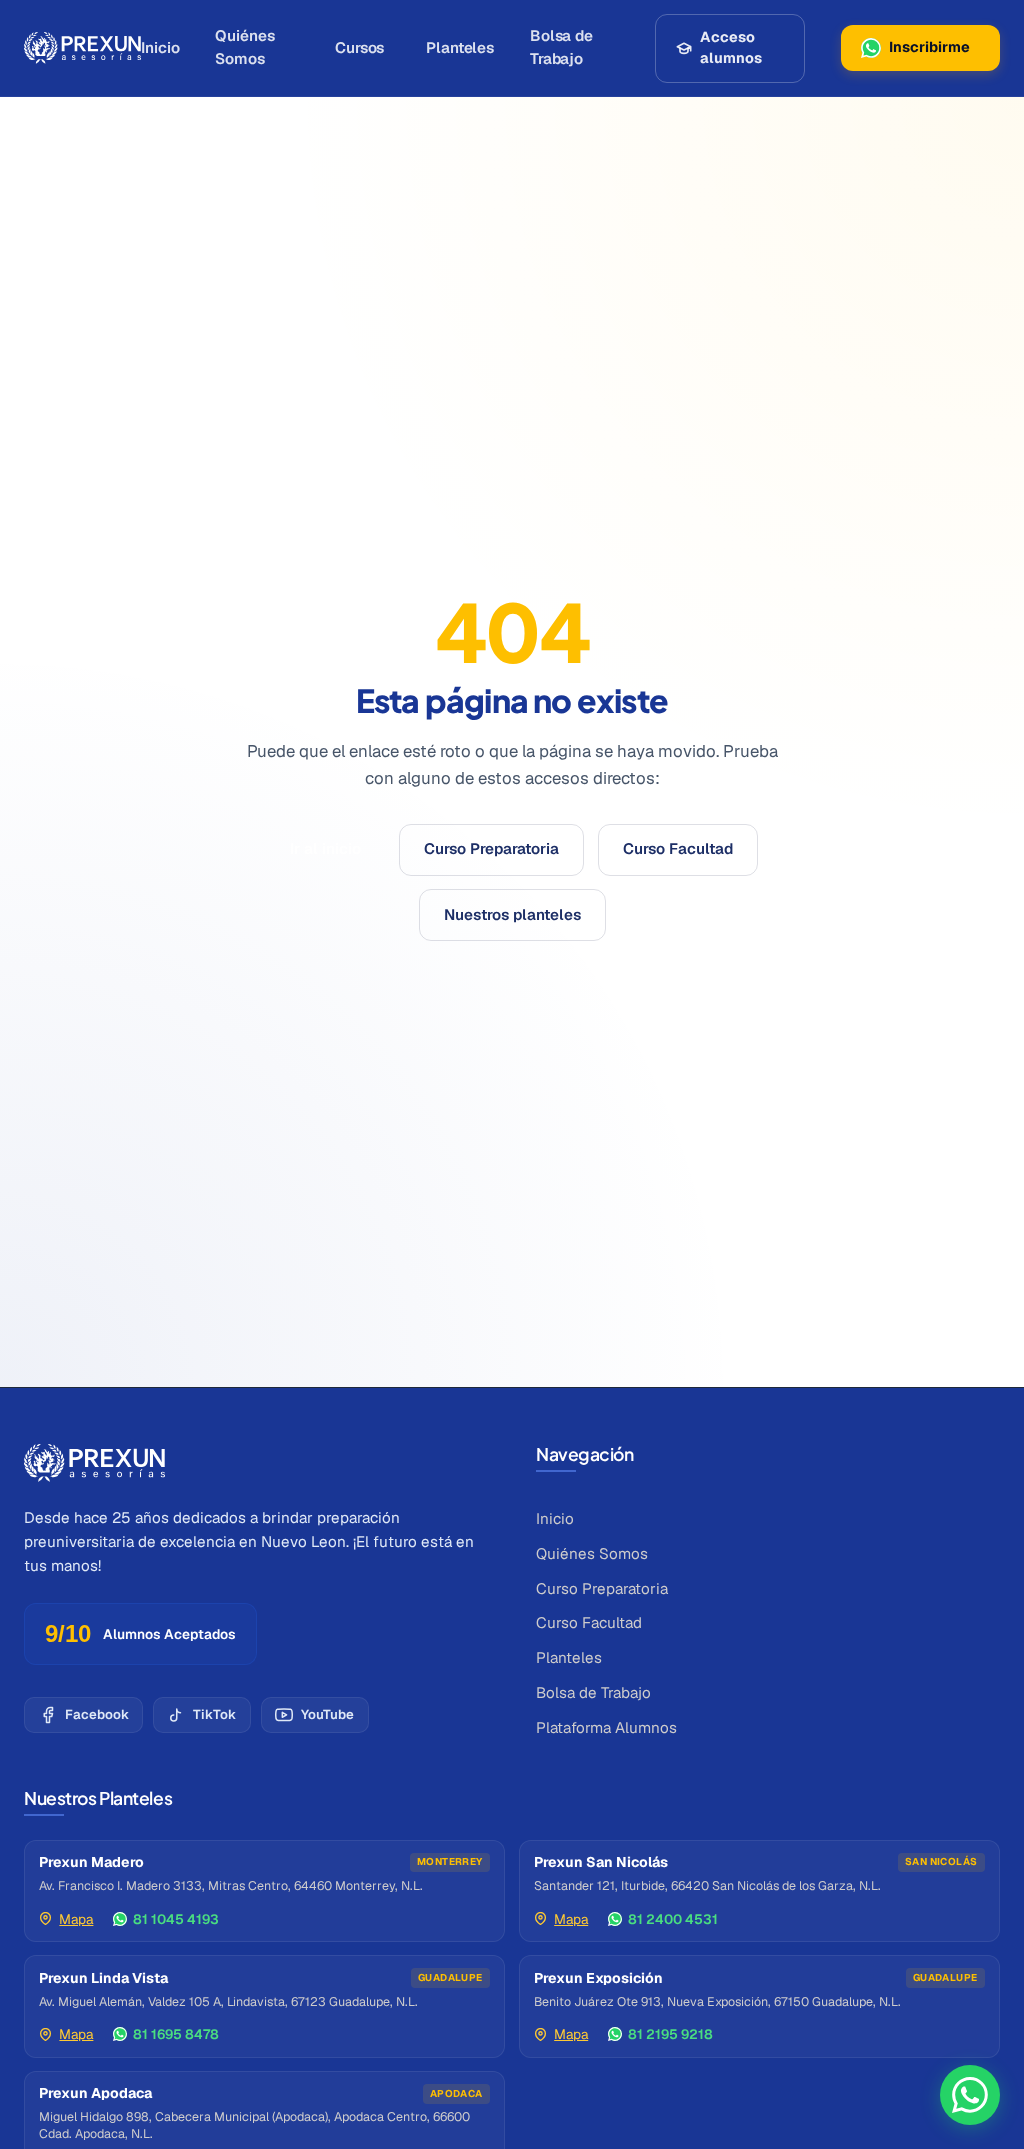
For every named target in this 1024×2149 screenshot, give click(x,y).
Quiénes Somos (244, 47)
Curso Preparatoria (491, 848)
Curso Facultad (678, 848)
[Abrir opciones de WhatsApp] (970, 2095)
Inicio (160, 47)
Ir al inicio (325, 848)
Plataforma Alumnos (606, 1727)
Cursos (359, 47)
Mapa (76, 1919)
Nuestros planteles (512, 914)
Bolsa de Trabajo (561, 47)
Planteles (460, 47)
